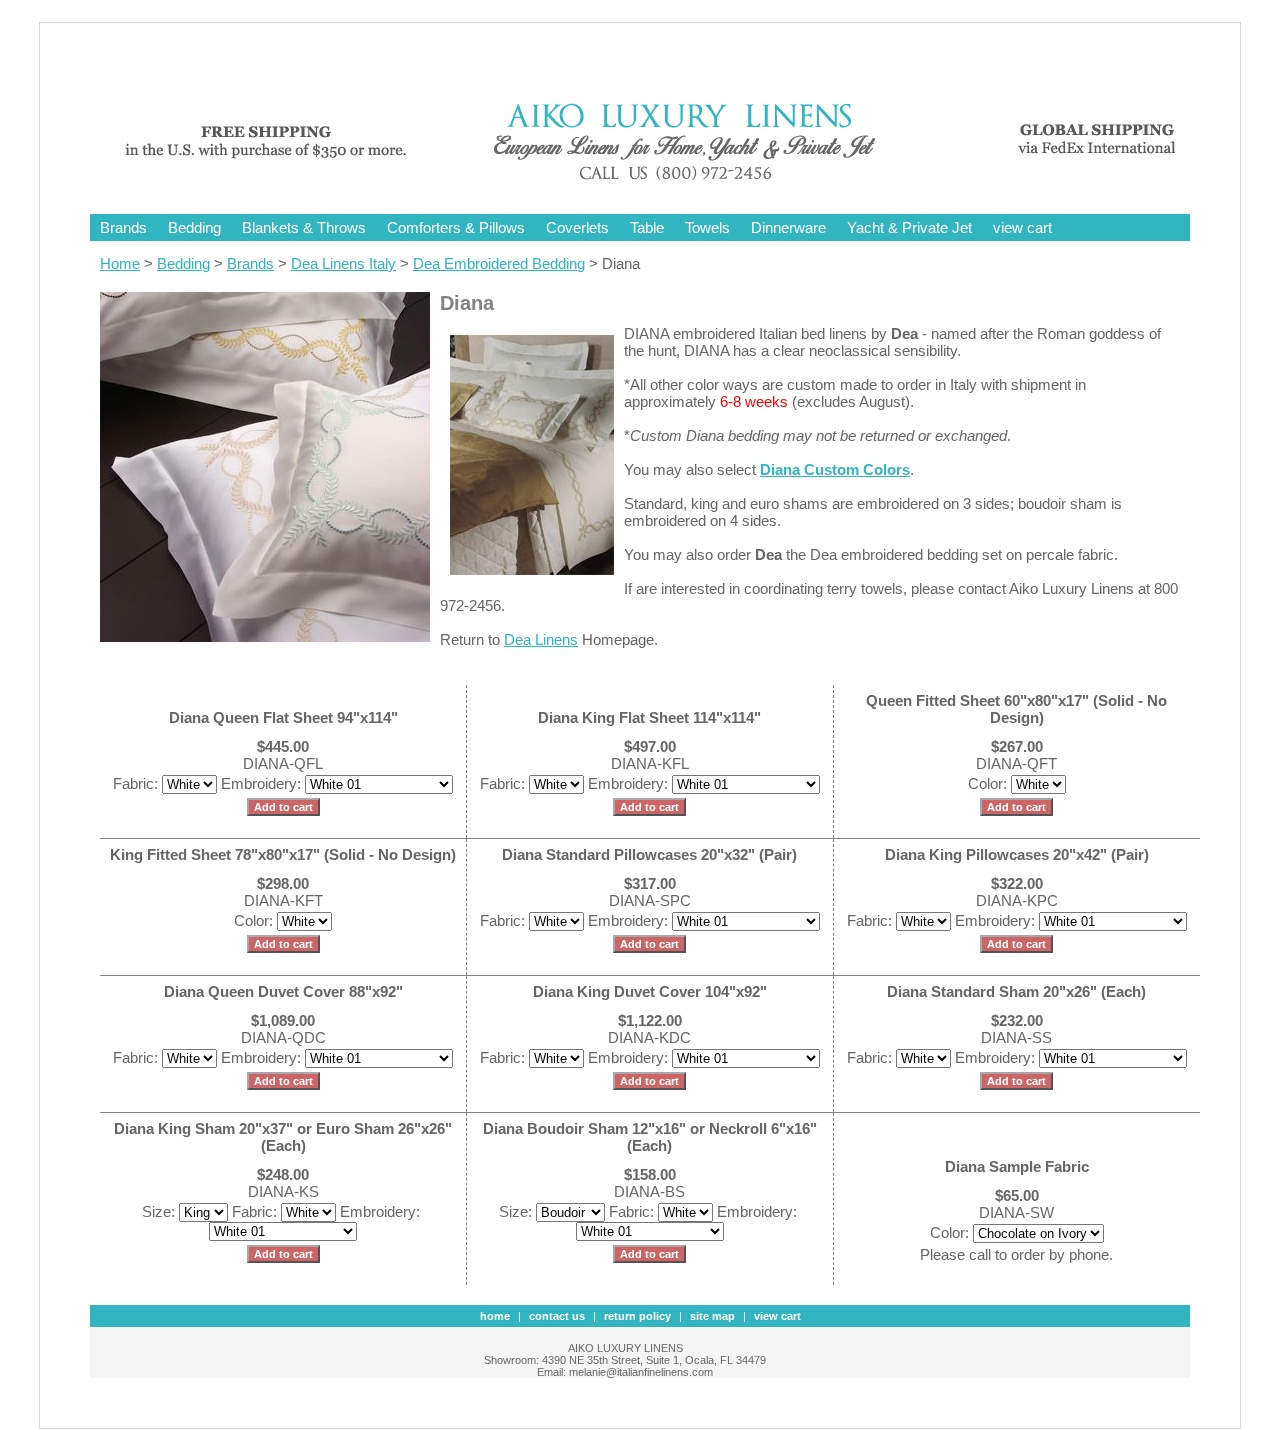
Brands (123, 227)
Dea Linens (541, 639)
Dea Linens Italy (343, 263)
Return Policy (637, 1316)
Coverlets (577, 227)
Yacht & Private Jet (909, 227)
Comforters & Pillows (456, 227)
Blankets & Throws (304, 227)
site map (712, 1316)
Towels (707, 227)
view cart (1022, 227)
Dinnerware (788, 227)
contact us (557, 1316)
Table (647, 227)
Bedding (194, 227)
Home (120, 263)
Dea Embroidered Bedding (499, 263)
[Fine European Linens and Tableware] (655, 182)
